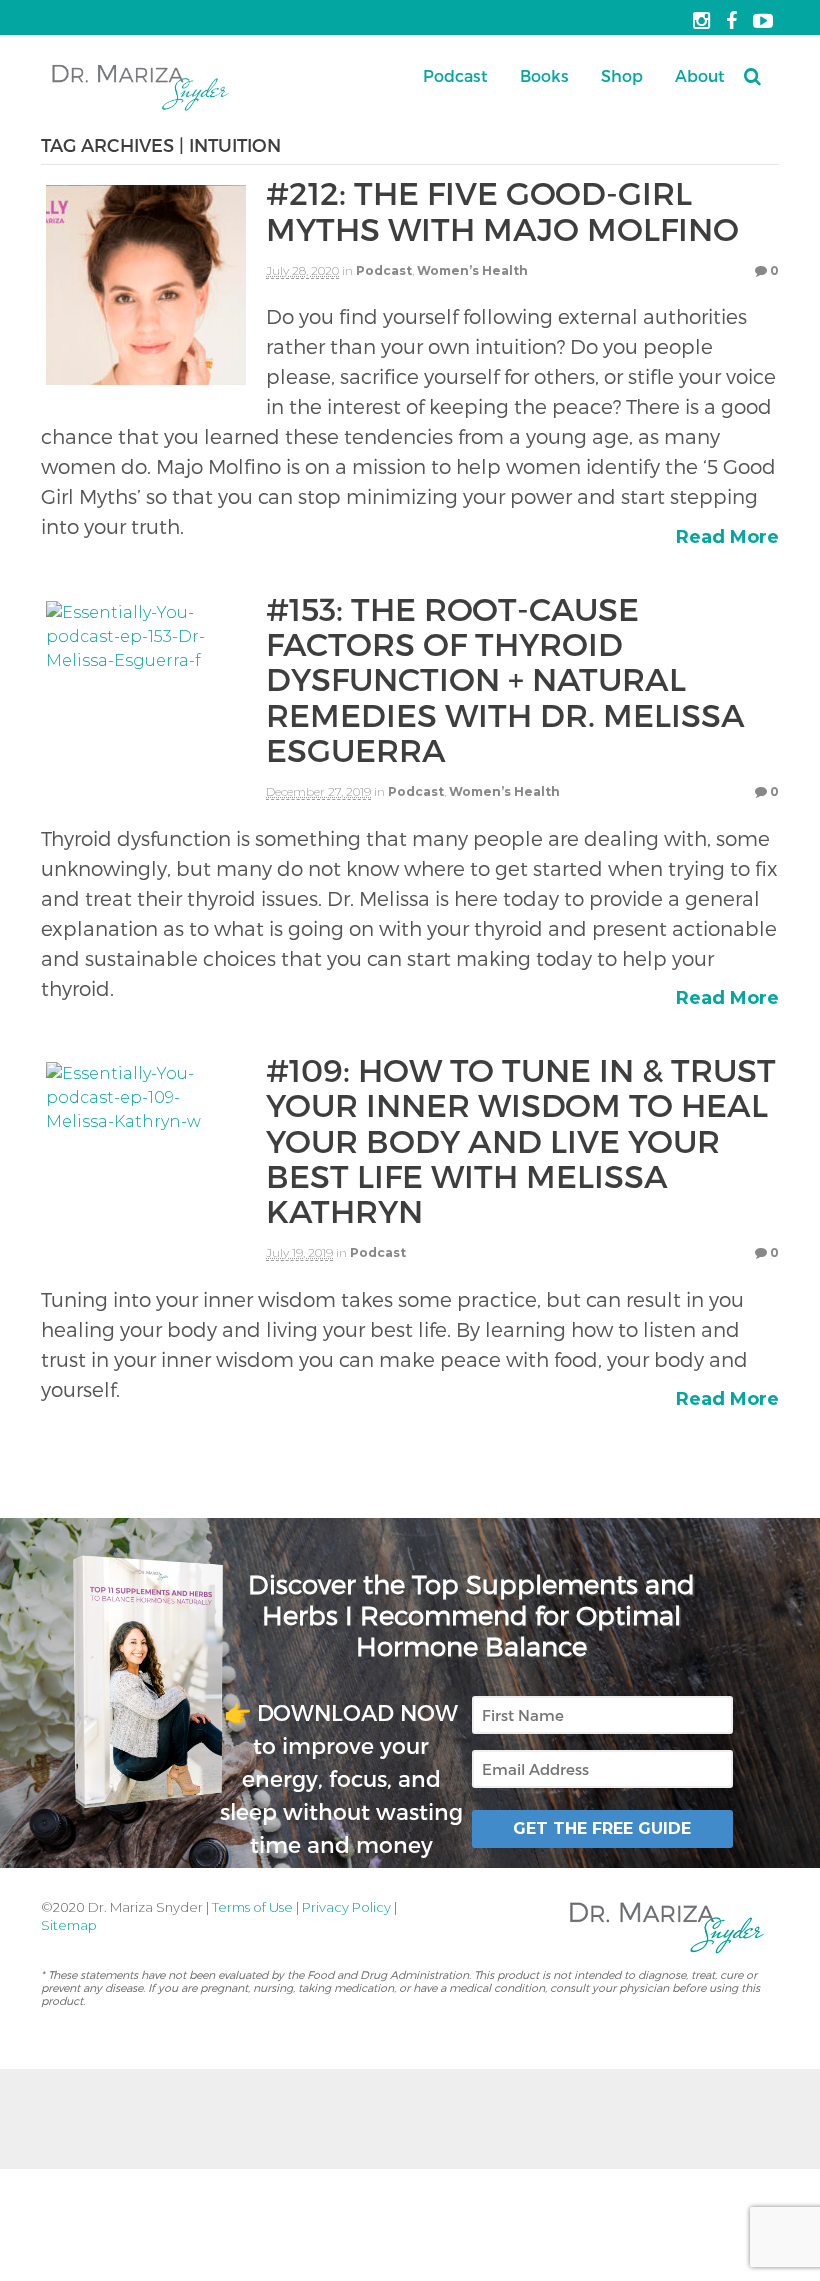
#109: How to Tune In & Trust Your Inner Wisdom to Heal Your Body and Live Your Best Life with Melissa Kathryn (521, 1139)
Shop (622, 75)
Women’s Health (472, 270)
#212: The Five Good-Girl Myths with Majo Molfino (502, 209)
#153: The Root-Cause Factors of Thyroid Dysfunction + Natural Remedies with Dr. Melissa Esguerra (505, 678)
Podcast (455, 75)
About (700, 75)
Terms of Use (252, 1907)
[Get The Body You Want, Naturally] (140, 108)
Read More (727, 537)
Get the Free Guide (602, 1828)
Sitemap (69, 1925)
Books (544, 75)
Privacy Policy (346, 1907)
